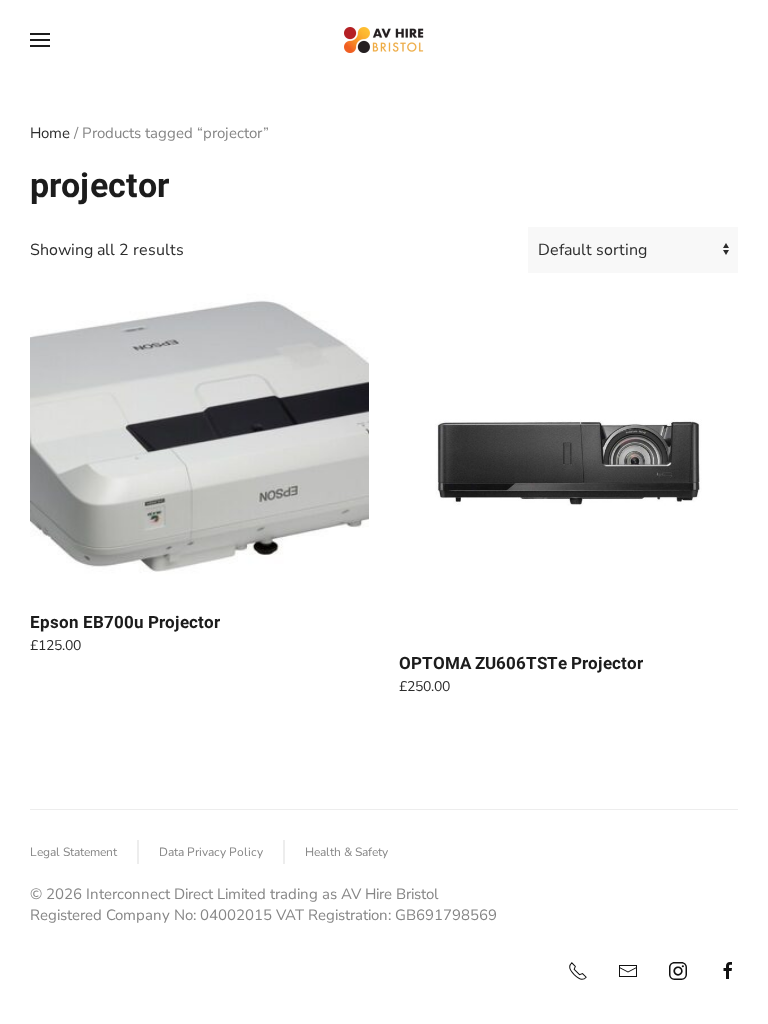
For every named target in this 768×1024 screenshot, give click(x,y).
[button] (40, 40)
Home (50, 133)
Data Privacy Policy (211, 852)
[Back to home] (384, 40)
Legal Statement (73, 852)
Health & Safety (346, 852)
